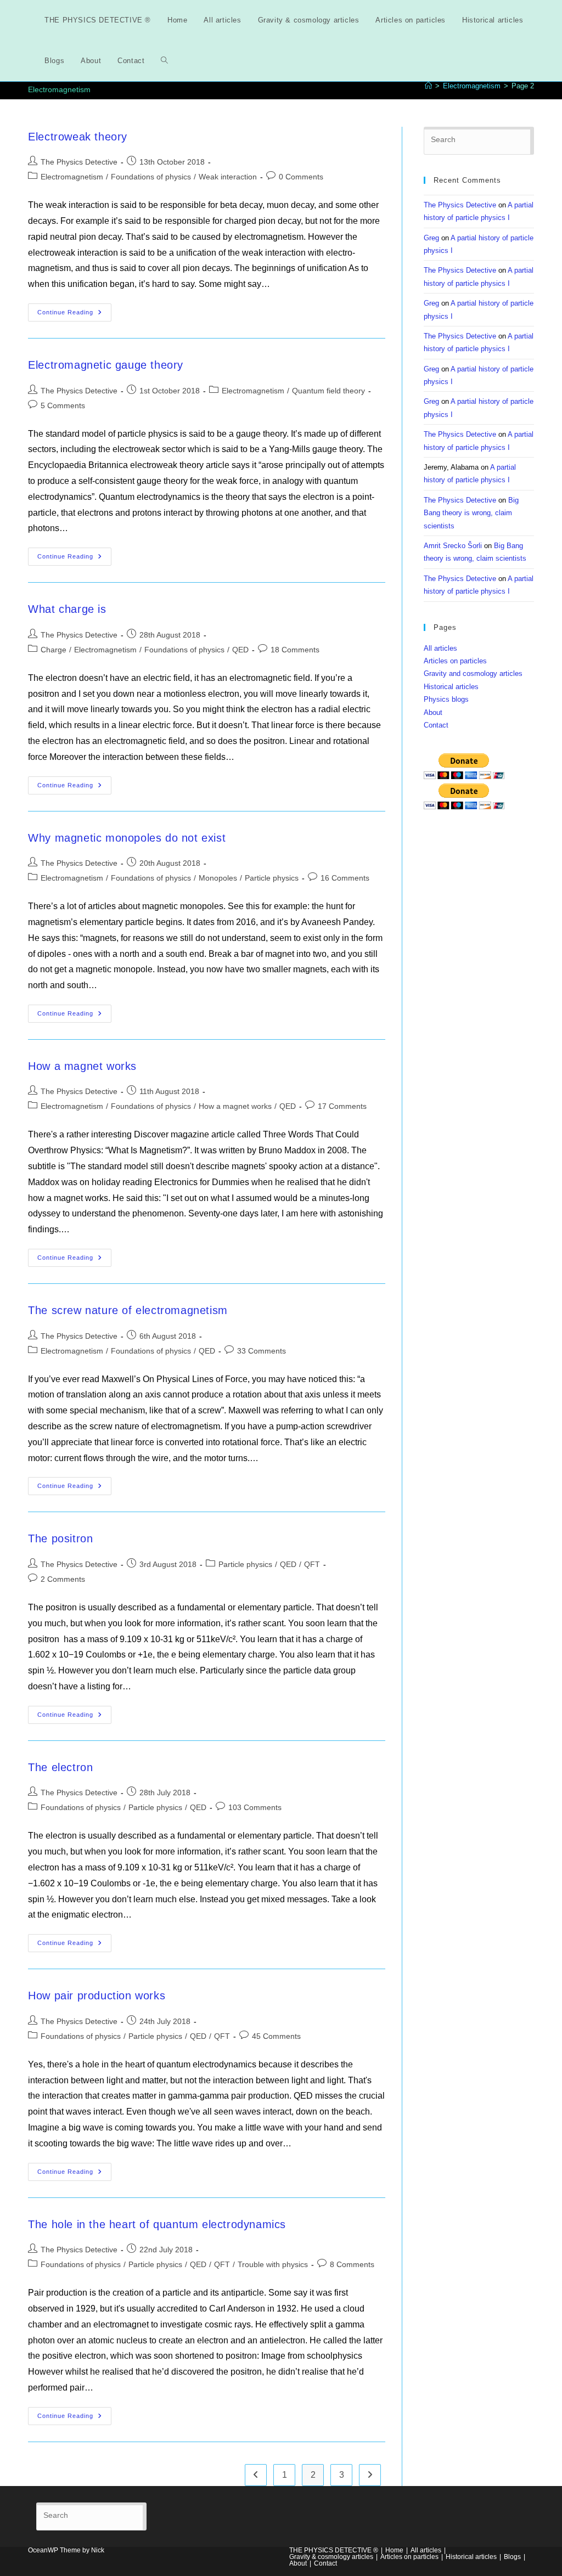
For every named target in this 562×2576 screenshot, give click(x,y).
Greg (431, 238)
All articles (440, 648)
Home (394, 2550)
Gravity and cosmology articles (473, 673)
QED (240, 650)
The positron (60, 1538)
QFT (312, 1564)
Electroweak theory (78, 137)
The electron (60, 1767)
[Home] (428, 86)
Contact (436, 725)
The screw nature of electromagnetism (128, 1310)
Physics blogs (446, 699)
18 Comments (295, 650)
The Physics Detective (79, 162)
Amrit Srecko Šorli (453, 546)
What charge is (67, 609)
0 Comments (301, 177)
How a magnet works (82, 1066)
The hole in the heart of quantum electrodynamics (157, 2224)
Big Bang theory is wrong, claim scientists (471, 513)
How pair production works (97, 1996)
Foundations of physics (151, 177)
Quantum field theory (328, 391)
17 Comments (342, 1106)
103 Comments (255, 1807)
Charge (54, 650)
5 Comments (63, 405)
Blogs (512, 2557)
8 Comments (352, 2264)
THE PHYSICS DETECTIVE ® (334, 2550)
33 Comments (262, 1351)
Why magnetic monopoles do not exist (127, 838)
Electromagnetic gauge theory (106, 365)
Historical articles (451, 687)
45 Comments (276, 2036)
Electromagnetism (72, 177)
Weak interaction (228, 177)
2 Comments (63, 1579)
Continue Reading (74, 315)
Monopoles (218, 878)
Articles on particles (455, 661)
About (433, 712)
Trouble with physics (273, 2264)
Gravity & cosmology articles (331, 2557)
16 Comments (345, 878)
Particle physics (272, 878)
